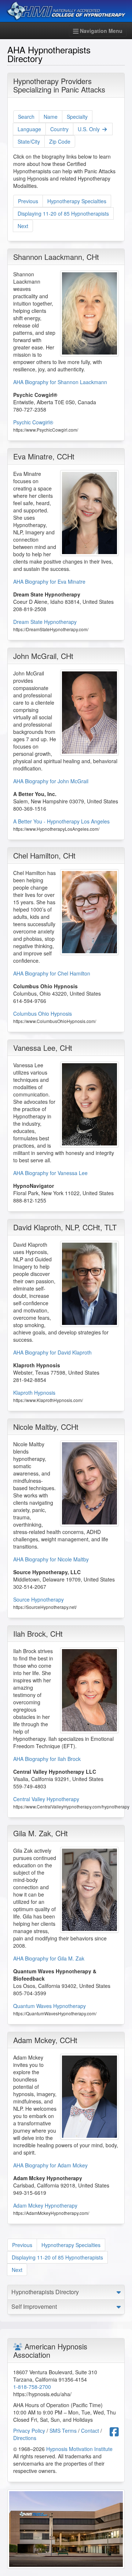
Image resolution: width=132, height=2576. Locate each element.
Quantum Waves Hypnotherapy (49, 2006)
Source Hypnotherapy (38, 1599)
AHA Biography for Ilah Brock (47, 1759)
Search (26, 117)
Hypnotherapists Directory (45, 2292)
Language (29, 129)
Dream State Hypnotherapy (45, 622)
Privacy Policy (29, 2431)
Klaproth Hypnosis (34, 1393)
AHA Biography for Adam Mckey (50, 2165)
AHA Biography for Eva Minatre (49, 582)
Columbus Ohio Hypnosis (43, 1014)
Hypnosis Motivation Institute (79, 2449)
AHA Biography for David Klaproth (52, 1352)
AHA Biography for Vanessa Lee (50, 1173)
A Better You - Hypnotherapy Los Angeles (61, 821)
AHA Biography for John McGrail (51, 781)
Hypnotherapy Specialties (77, 201)
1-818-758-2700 (32, 2387)
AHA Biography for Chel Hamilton (52, 973)
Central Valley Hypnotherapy (46, 1799)
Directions (25, 2438)
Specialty (77, 117)
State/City (29, 141)
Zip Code (60, 141)
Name (51, 117)
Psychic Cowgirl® (33, 422)
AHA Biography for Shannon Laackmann (60, 382)
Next (23, 226)
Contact (90, 2431)
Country (59, 129)
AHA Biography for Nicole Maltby (51, 1559)
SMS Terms (63, 2431)
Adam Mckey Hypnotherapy (45, 2205)
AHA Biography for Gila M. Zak (49, 1958)
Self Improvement (34, 2306)
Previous (28, 201)
